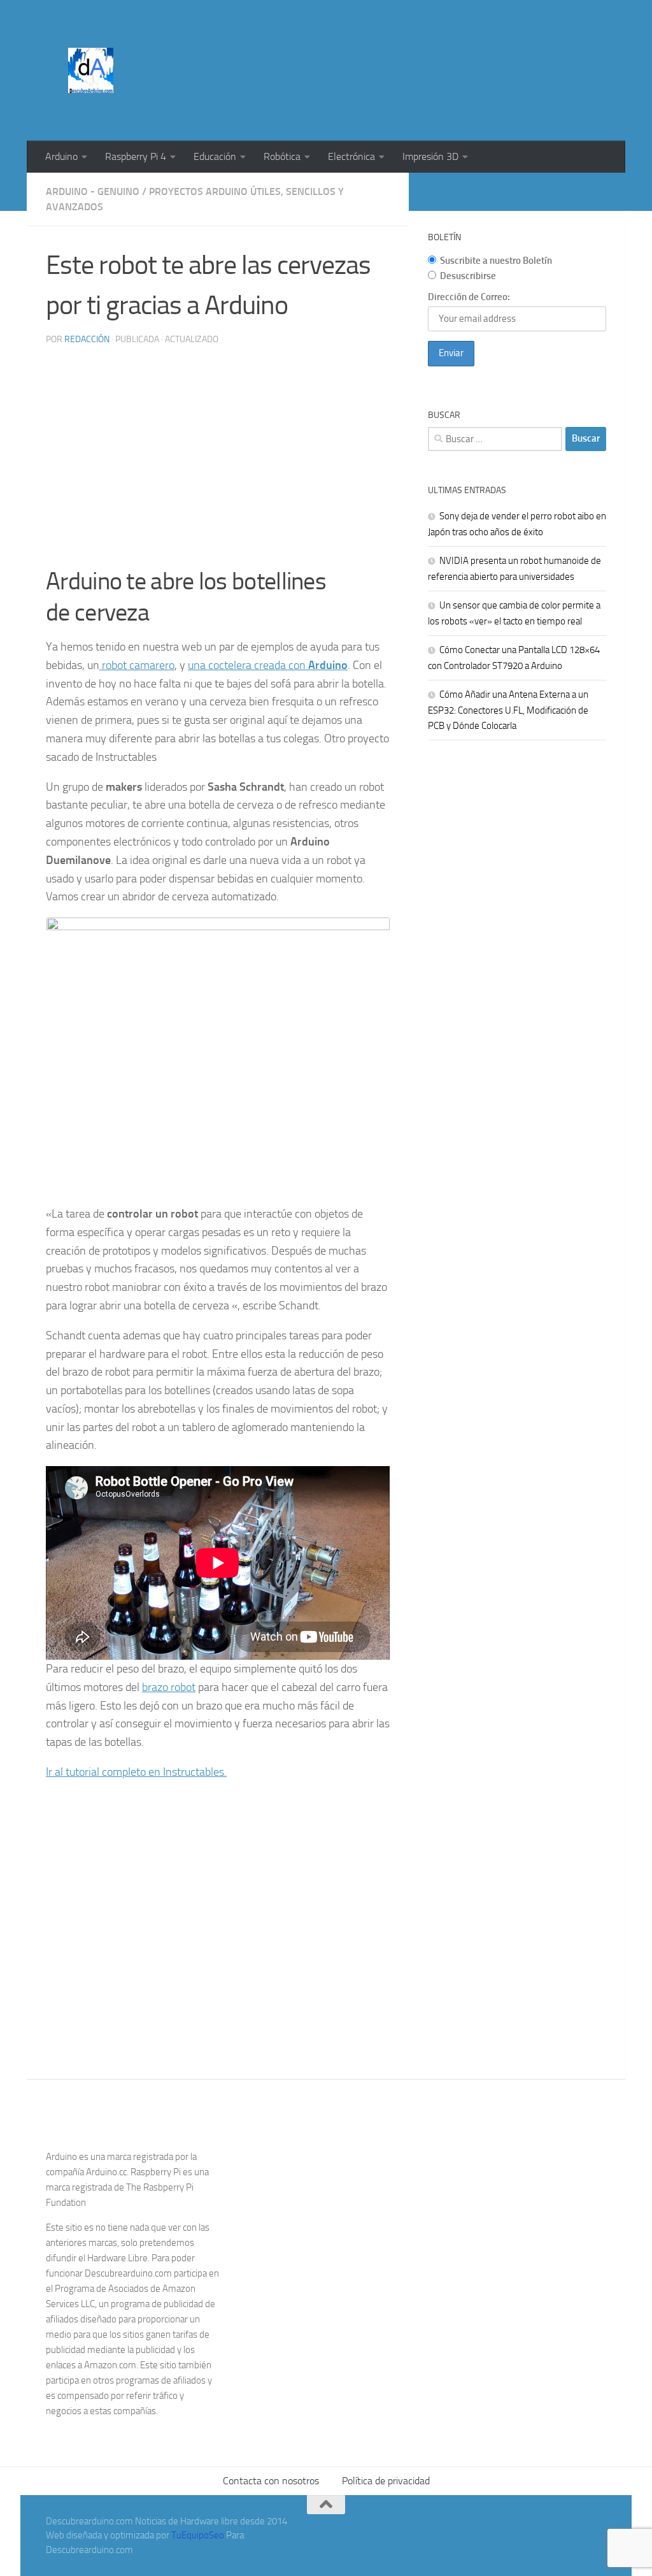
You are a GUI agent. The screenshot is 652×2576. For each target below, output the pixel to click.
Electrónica (351, 156)
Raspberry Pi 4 (136, 156)
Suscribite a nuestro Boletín (496, 261)
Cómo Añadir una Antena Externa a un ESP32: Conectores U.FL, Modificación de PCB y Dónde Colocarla (508, 710)
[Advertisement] (374, 48)
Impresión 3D (430, 156)
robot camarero (137, 665)
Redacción (87, 339)
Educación (215, 156)
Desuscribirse (468, 276)
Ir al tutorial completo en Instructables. (136, 1772)
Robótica (282, 156)
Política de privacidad (386, 2481)
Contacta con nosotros (271, 2481)
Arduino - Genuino (93, 191)
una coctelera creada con (268, 665)
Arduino (61, 156)
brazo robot (169, 1687)
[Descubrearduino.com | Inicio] (91, 70)
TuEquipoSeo (198, 2535)
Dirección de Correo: (469, 297)
